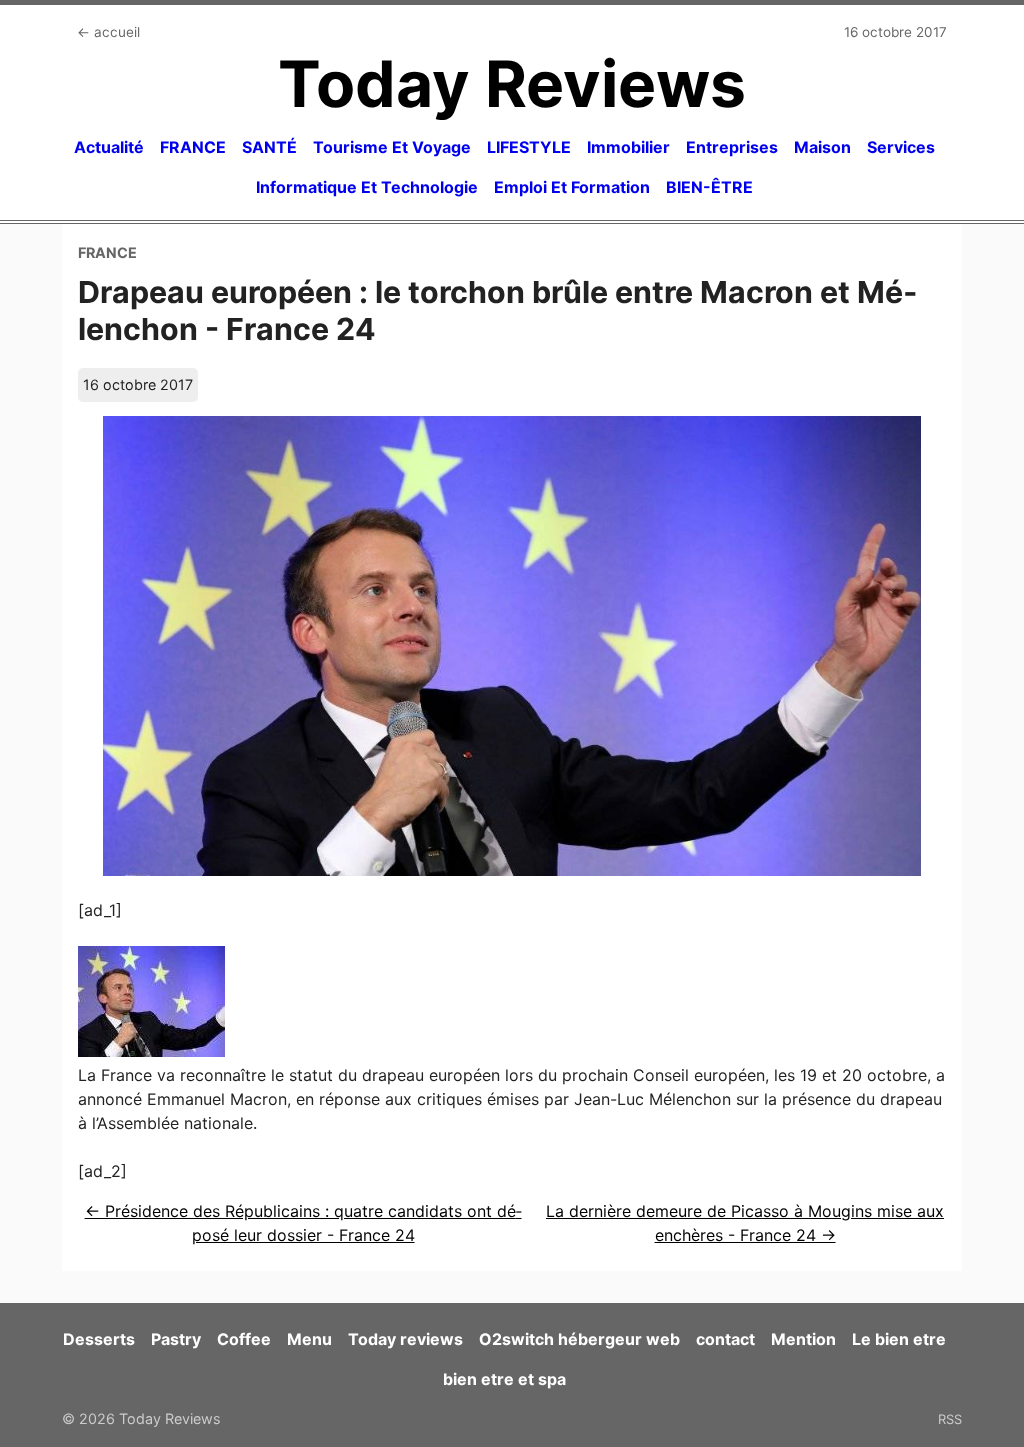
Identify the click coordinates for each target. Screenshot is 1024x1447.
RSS (950, 1419)
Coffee (244, 1339)
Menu (309, 1339)
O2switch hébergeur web (579, 1339)
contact (725, 1339)
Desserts (99, 1339)
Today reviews (405, 1339)
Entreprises (732, 147)
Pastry (176, 1339)
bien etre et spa (504, 1379)
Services (901, 147)
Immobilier (628, 147)
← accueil (108, 32)
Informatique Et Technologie (367, 187)
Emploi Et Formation (572, 187)
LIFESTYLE (529, 147)
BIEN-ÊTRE (709, 187)
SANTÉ (269, 147)
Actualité (109, 147)
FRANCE (193, 147)
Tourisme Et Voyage (392, 147)
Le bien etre (899, 1339)
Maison (822, 147)
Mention (803, 1339)
